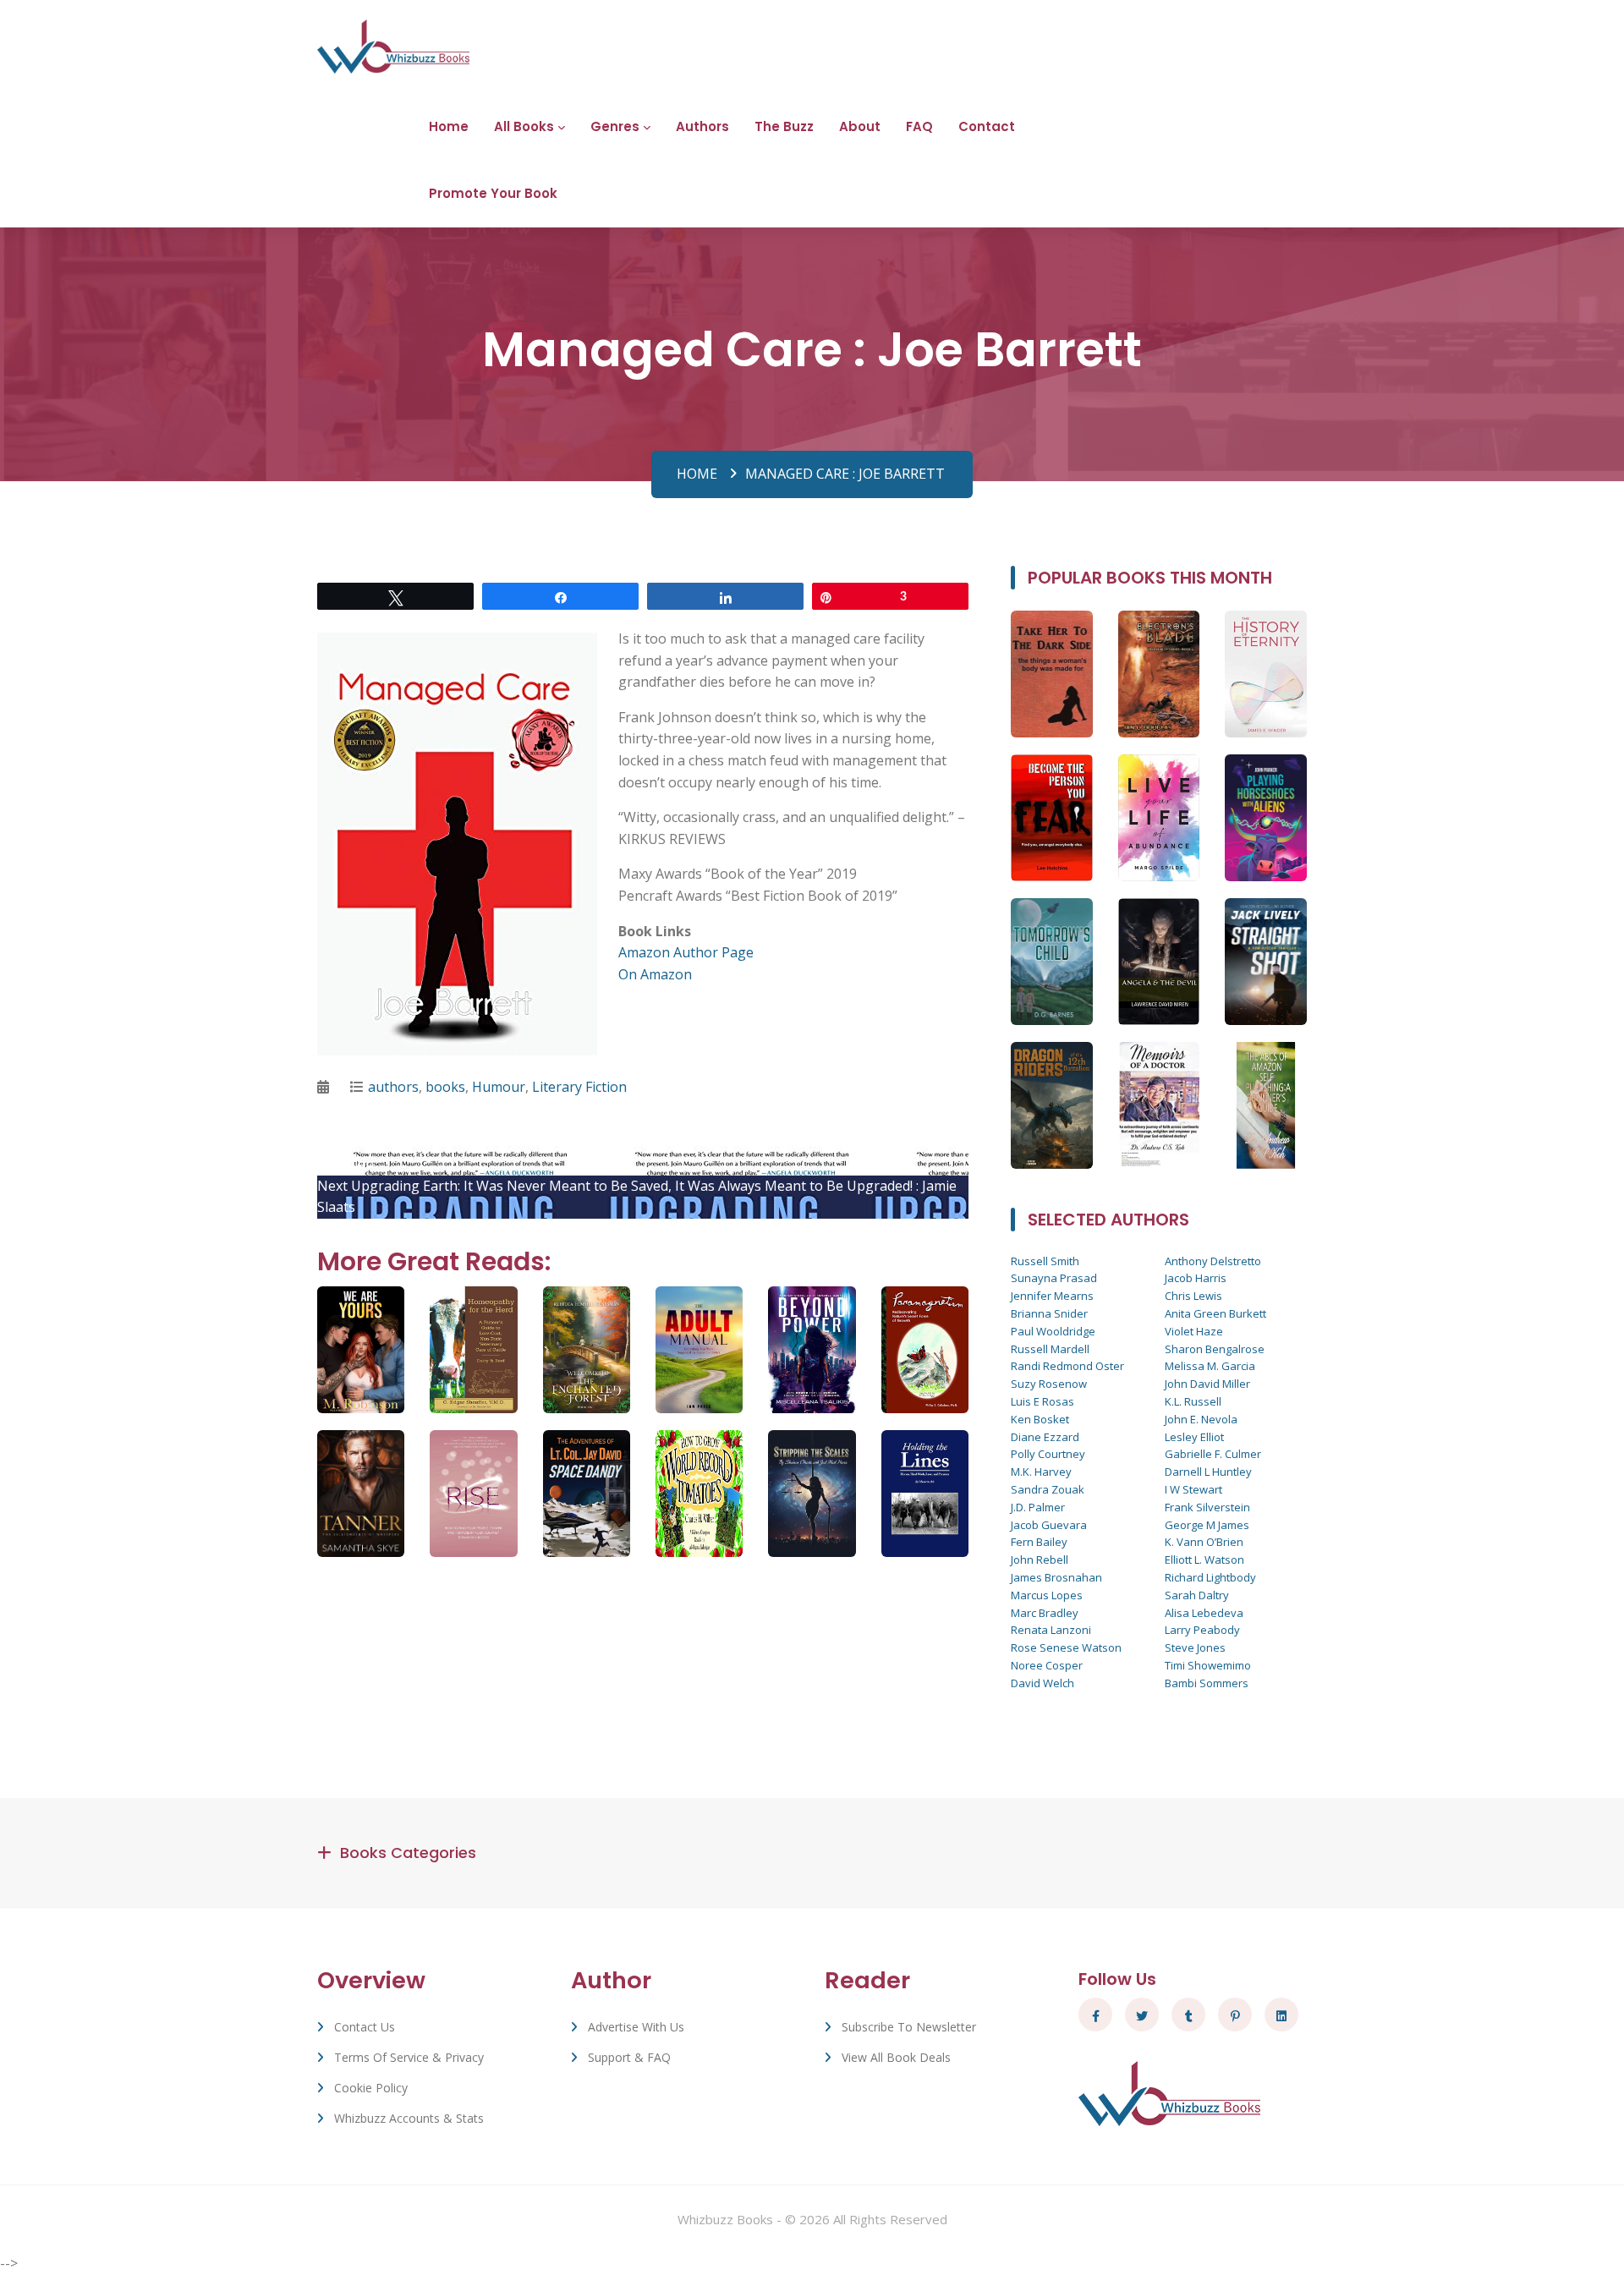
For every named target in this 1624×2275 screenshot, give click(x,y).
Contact (987, 126)
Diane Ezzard (1045, 1437)
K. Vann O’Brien (1204, 1542)
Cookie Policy (371, 2088)
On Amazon (655, 974)
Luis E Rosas (1042, 1401)
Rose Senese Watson (1066, 1647)
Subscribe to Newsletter (909, 2027)
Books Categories (408, 1853)
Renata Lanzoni (1051, 1630)
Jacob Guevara (1049, 1525)
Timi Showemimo (1208, 1665)
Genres (615, 126)
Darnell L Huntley (1208, 1472)
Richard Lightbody (1210, 1577)
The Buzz (784, 126)
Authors (702, 126)
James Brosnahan (1056, 1577)
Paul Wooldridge (1053, 1331)
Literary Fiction (579, 1087)
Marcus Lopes (1047, 1595)
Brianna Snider (1049, 1313)
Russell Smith (1045, 1261)
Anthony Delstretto (1213, 1261)
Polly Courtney (1048, 1454)
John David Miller (1207, 1384)
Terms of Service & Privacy (409, 2057)
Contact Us (365, 2027)
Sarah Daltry (1197, 1595)
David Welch (1042, 1683)
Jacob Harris (1196, 1278)
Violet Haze (1194, 1331)
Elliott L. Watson (1204, 1560)
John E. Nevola (1201, 1419)
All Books (524, 126)
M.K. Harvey (1041, 1472)
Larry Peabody (1202, 1630)
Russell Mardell (1050, 1349)
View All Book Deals (896, 2057)
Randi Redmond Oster (1067, 1366)
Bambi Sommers (1207, 1683)
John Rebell (1040, 1560)
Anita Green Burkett (1215, 1313)
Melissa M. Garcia (1210, 1366)
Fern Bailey (1039, 1542)
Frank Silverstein (1207, 1507)
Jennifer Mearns (1052, 1296)
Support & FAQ (629, 2057)
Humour (499, 1087)
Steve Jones (1195, 1647)
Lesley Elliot (1194, 1437)
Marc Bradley (1045, 1613)
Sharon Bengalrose (1215, 1349)
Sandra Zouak (1048, 1489)
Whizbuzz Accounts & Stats (409, 2118)
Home (449, 126)
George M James (1207, 1525)
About (860, 126)
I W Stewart (1193, 1489)
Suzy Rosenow (1049, 1384)
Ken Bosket (1040, 1419)
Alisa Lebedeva (1204, 1613)
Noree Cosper (1047, 1665)
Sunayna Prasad (1054, 1278)
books (445, 1087)
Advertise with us (636, 2027)
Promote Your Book (493, 193)
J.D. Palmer (1038, 1507)
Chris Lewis (1193, 1296)
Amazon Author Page (686, 952)
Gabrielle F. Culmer (1213, 1454)
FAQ (919, 126)
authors (393, 1087)
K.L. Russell (1193, 1401)
